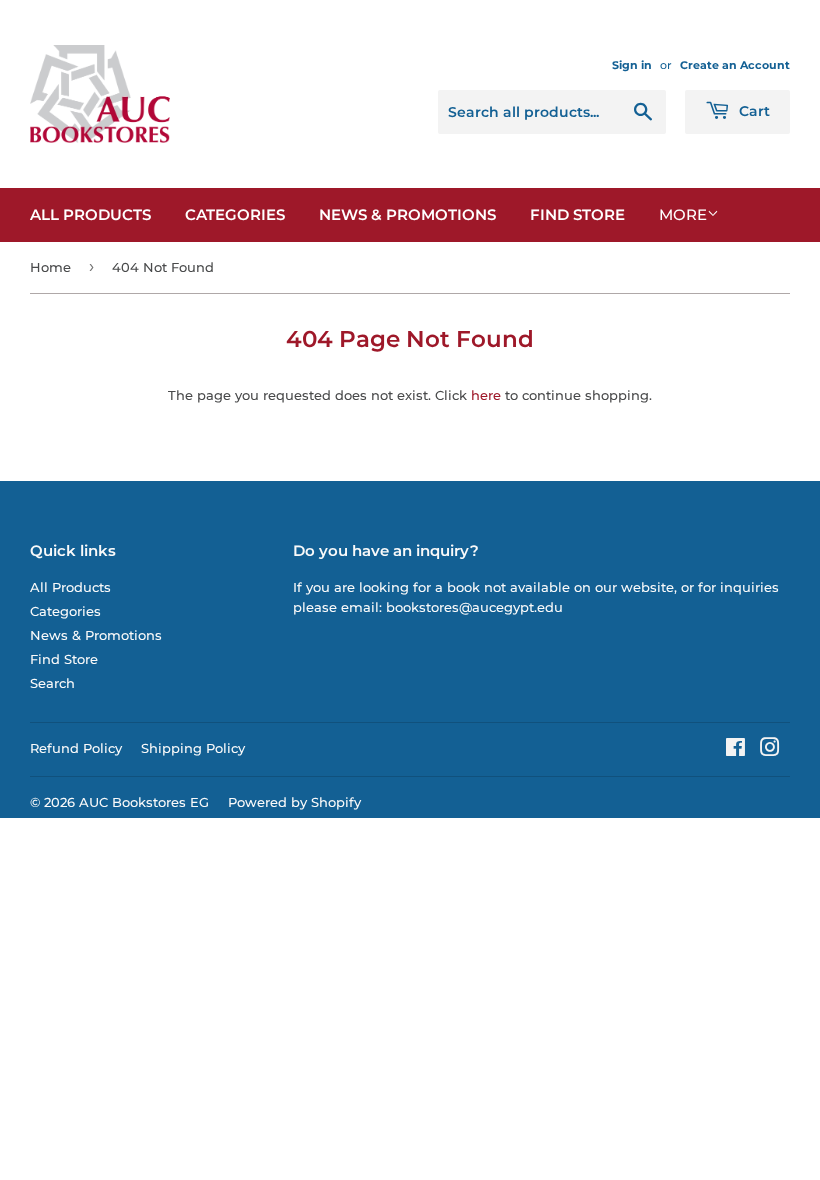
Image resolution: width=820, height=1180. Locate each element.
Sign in (632, 65)
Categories (235, 214)
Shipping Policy (193, 748)
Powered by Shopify (294, 802)
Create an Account (735, 65)
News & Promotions (407, 214)
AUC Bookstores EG (144, 802)
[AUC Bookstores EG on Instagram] (770, 750)
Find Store (577, 214)
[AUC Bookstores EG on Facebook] (735, 750)
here (486, 395)
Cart (752, 111)
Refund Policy (76, 748)
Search (52, 683)
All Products (90, 214)
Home (50, 267)
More (683, 214)
